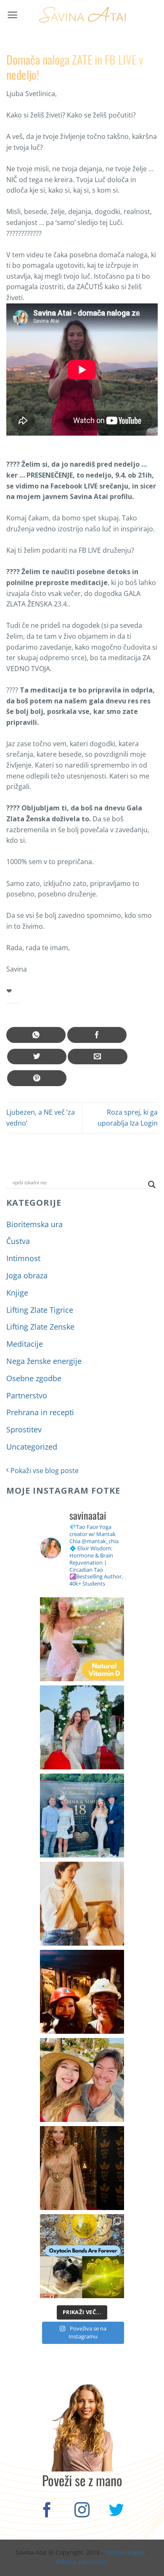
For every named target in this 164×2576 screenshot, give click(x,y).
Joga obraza (27, 1275)
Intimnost (23, 1258)
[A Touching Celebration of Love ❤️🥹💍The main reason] (82, 1816)
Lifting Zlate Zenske (40, 1327)
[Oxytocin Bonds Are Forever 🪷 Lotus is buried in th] (82, 2256)
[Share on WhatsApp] (36, 1035)
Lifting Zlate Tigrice (40, 1310)
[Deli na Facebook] (97, 1035)
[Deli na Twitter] (37, 1057)
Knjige (17, 1293)
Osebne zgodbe (34, 1378)
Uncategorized (32, 1447)
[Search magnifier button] (152, 1185)
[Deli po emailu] (97, 1057)
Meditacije (25, 1344)
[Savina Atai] (82, 15)
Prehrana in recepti (40, 1412)
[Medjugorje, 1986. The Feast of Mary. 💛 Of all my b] (82, 1904)
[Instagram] (82, 2511)
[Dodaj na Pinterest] (37, 1078)
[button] (12, 15)
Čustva (18, 1241)
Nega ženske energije (44, 1361)
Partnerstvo (27, 1395)
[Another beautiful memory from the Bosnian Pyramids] (82, 1727)
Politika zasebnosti (82, 2562)
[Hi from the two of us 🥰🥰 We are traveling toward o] (82, 2080)
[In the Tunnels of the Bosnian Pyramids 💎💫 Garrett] (82, 1992)
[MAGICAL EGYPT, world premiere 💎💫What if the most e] (82, 2168)
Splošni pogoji (125, 2552)
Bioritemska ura (34, 1224)
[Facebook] (47, 2511)
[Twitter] (117, 2511)
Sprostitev (24, 1429)
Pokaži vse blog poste (44, 1471)
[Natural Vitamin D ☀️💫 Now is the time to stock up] (82, 1639)
